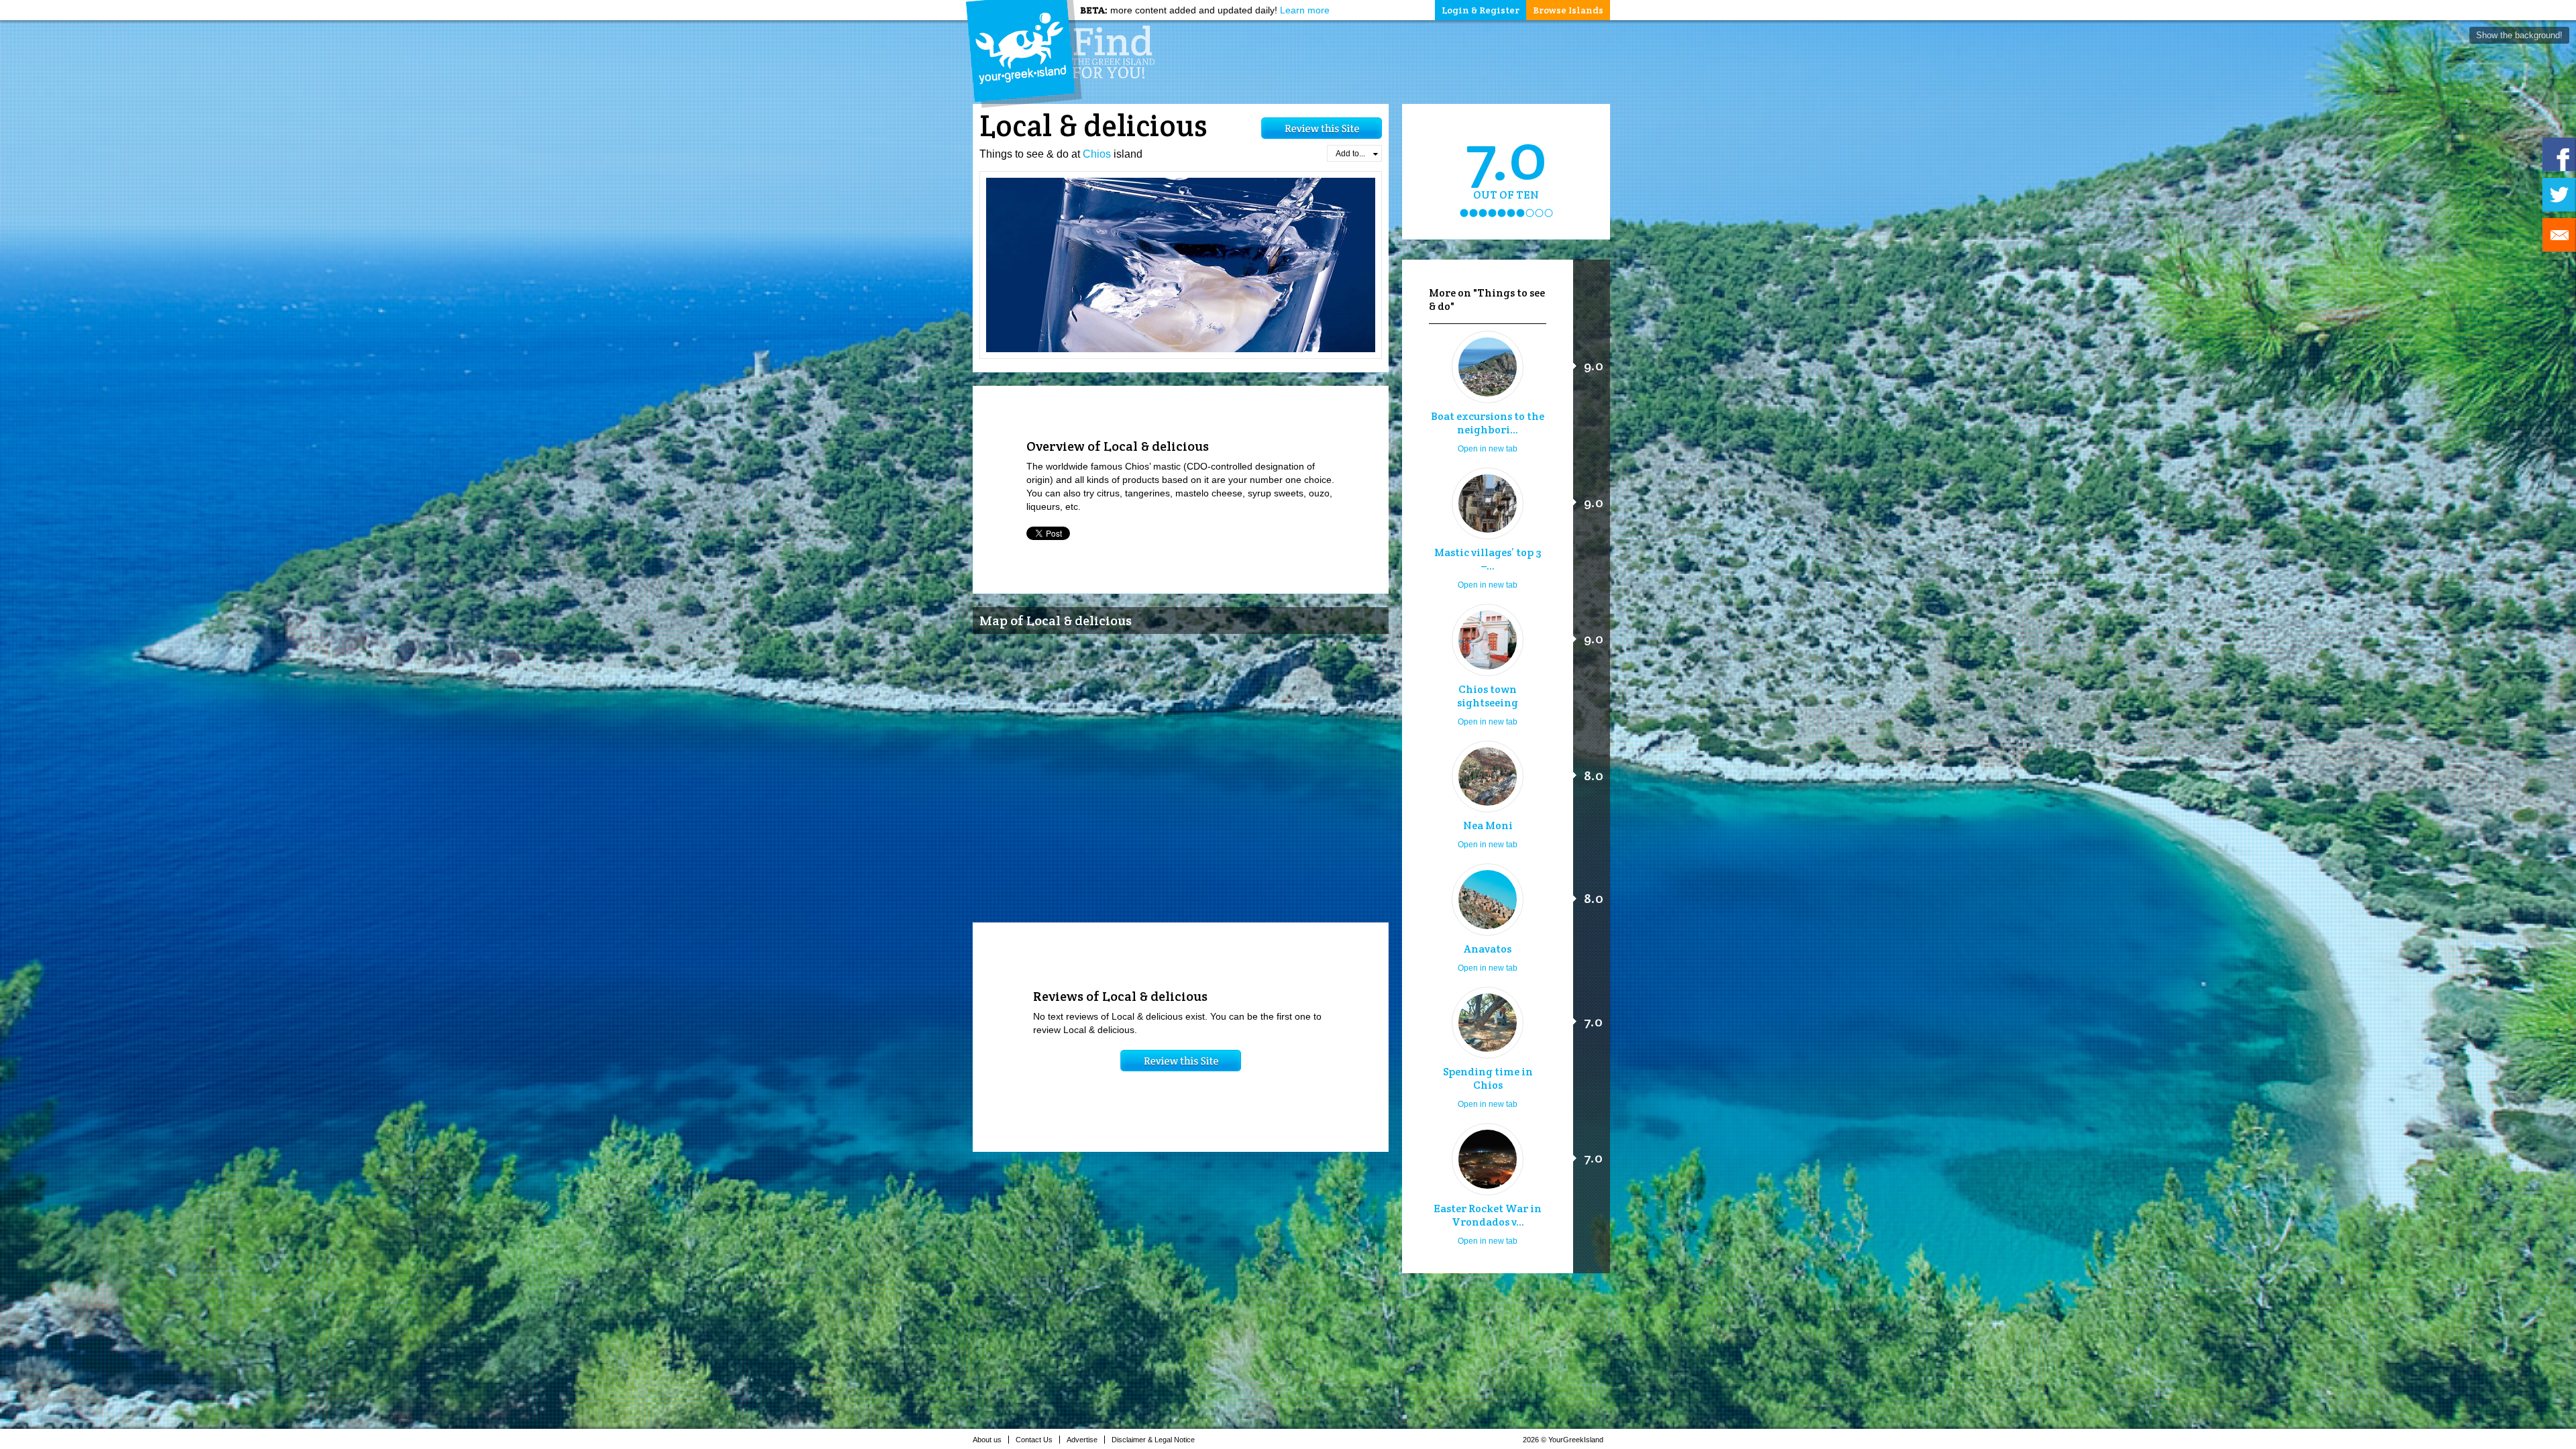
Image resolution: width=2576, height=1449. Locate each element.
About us (987, 1440)
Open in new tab (1488, 449)
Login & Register (1481, 10)
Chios (1097, 154)
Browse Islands (1568, 10)
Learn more (1305, 10)
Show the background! (2519, 35)
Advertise (1082, 1440)
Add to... (1350, 154)
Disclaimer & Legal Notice (1153, 1440)
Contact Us (1034, 1440)
